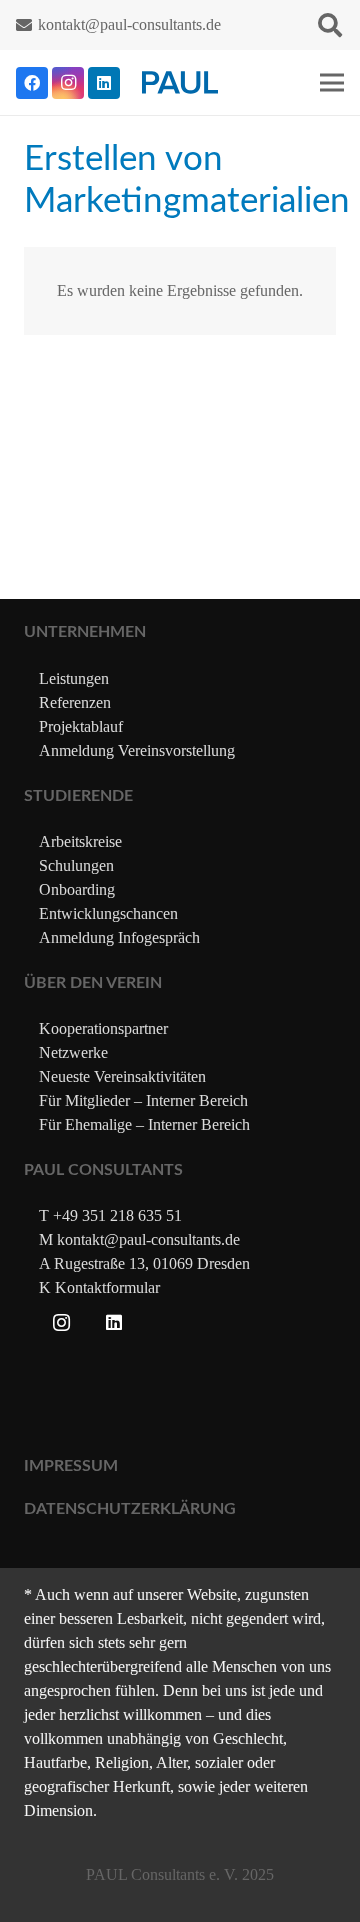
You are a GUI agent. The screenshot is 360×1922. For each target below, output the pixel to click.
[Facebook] (32, 83)
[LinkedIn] (104, 83)
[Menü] (332, 83)
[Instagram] (68, 83)
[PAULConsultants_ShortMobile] (179, 82)
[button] (329, 25)
